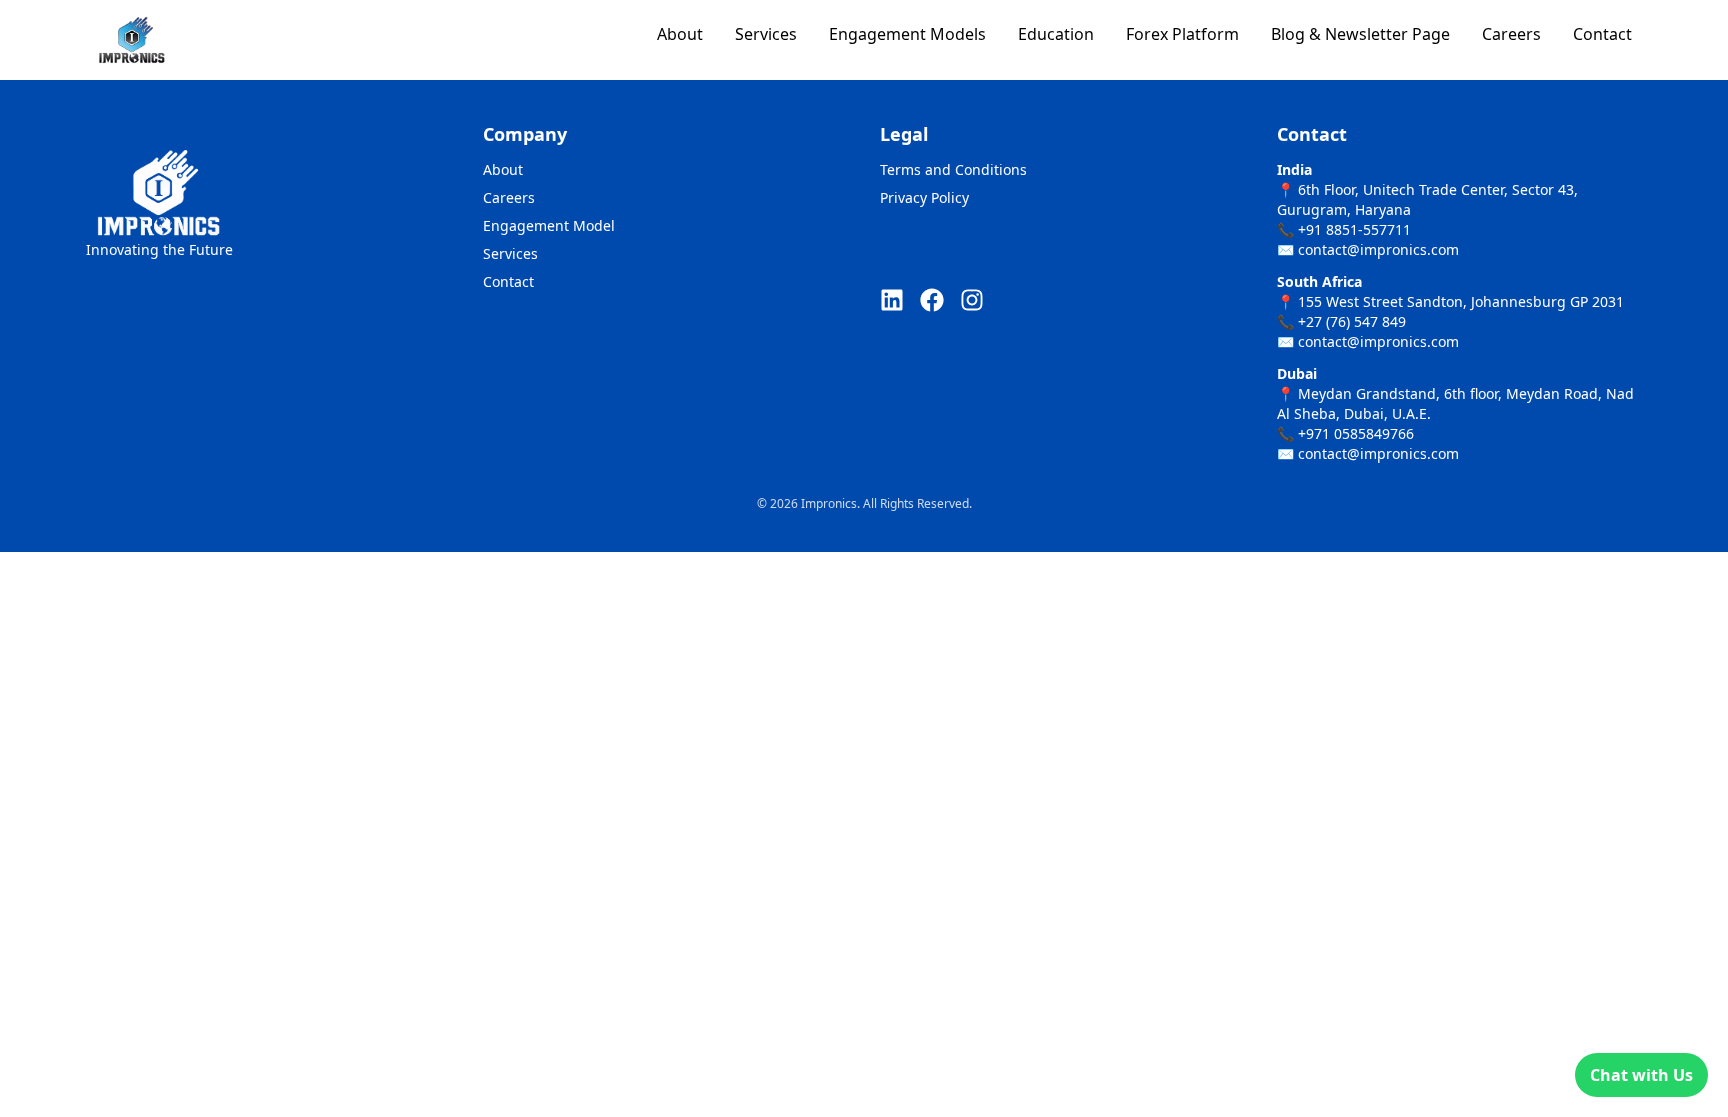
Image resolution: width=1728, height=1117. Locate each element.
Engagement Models (907, 34)
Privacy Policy (924, 197)
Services (766, 34)
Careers (1511, 34)
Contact (1602, 34)
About (680, 34)
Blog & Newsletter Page (1360, 34)
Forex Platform (1182, 34)
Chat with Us (1641, 1075)
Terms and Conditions (953, 169)
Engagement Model (549, 225)
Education (1056, 34)
